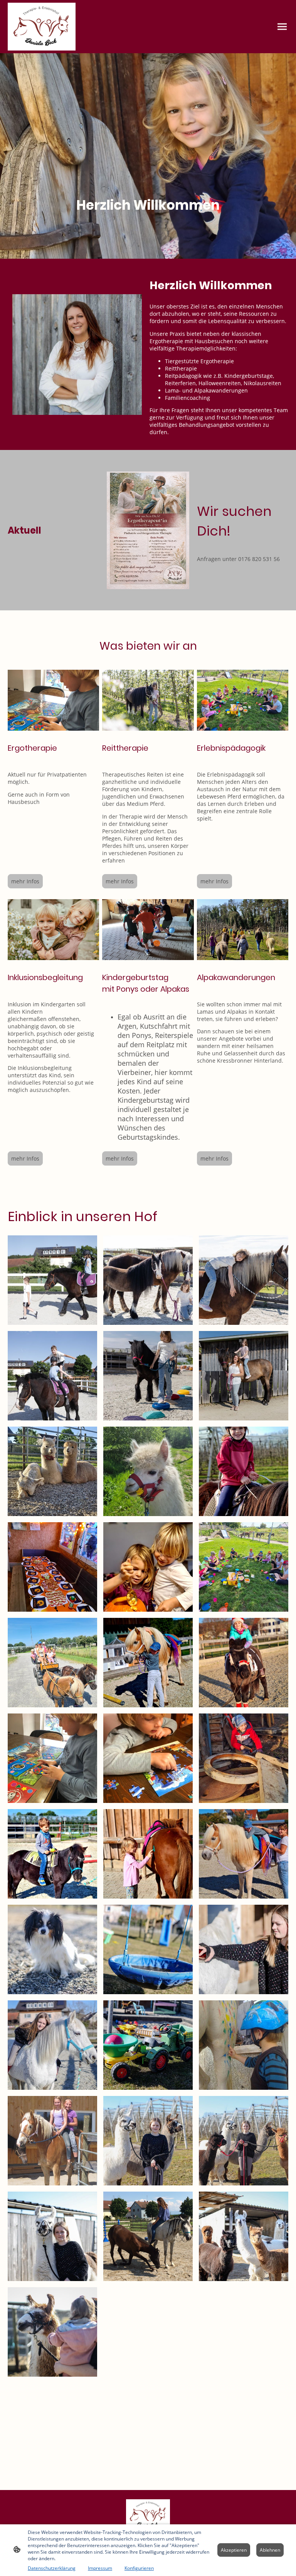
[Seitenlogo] (42, 27)
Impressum (100, 2568)
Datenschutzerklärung (52, 2568)
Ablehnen (270, 2550)
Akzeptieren (234, 2550)
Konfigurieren (139, 2568)
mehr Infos (25, 881)
